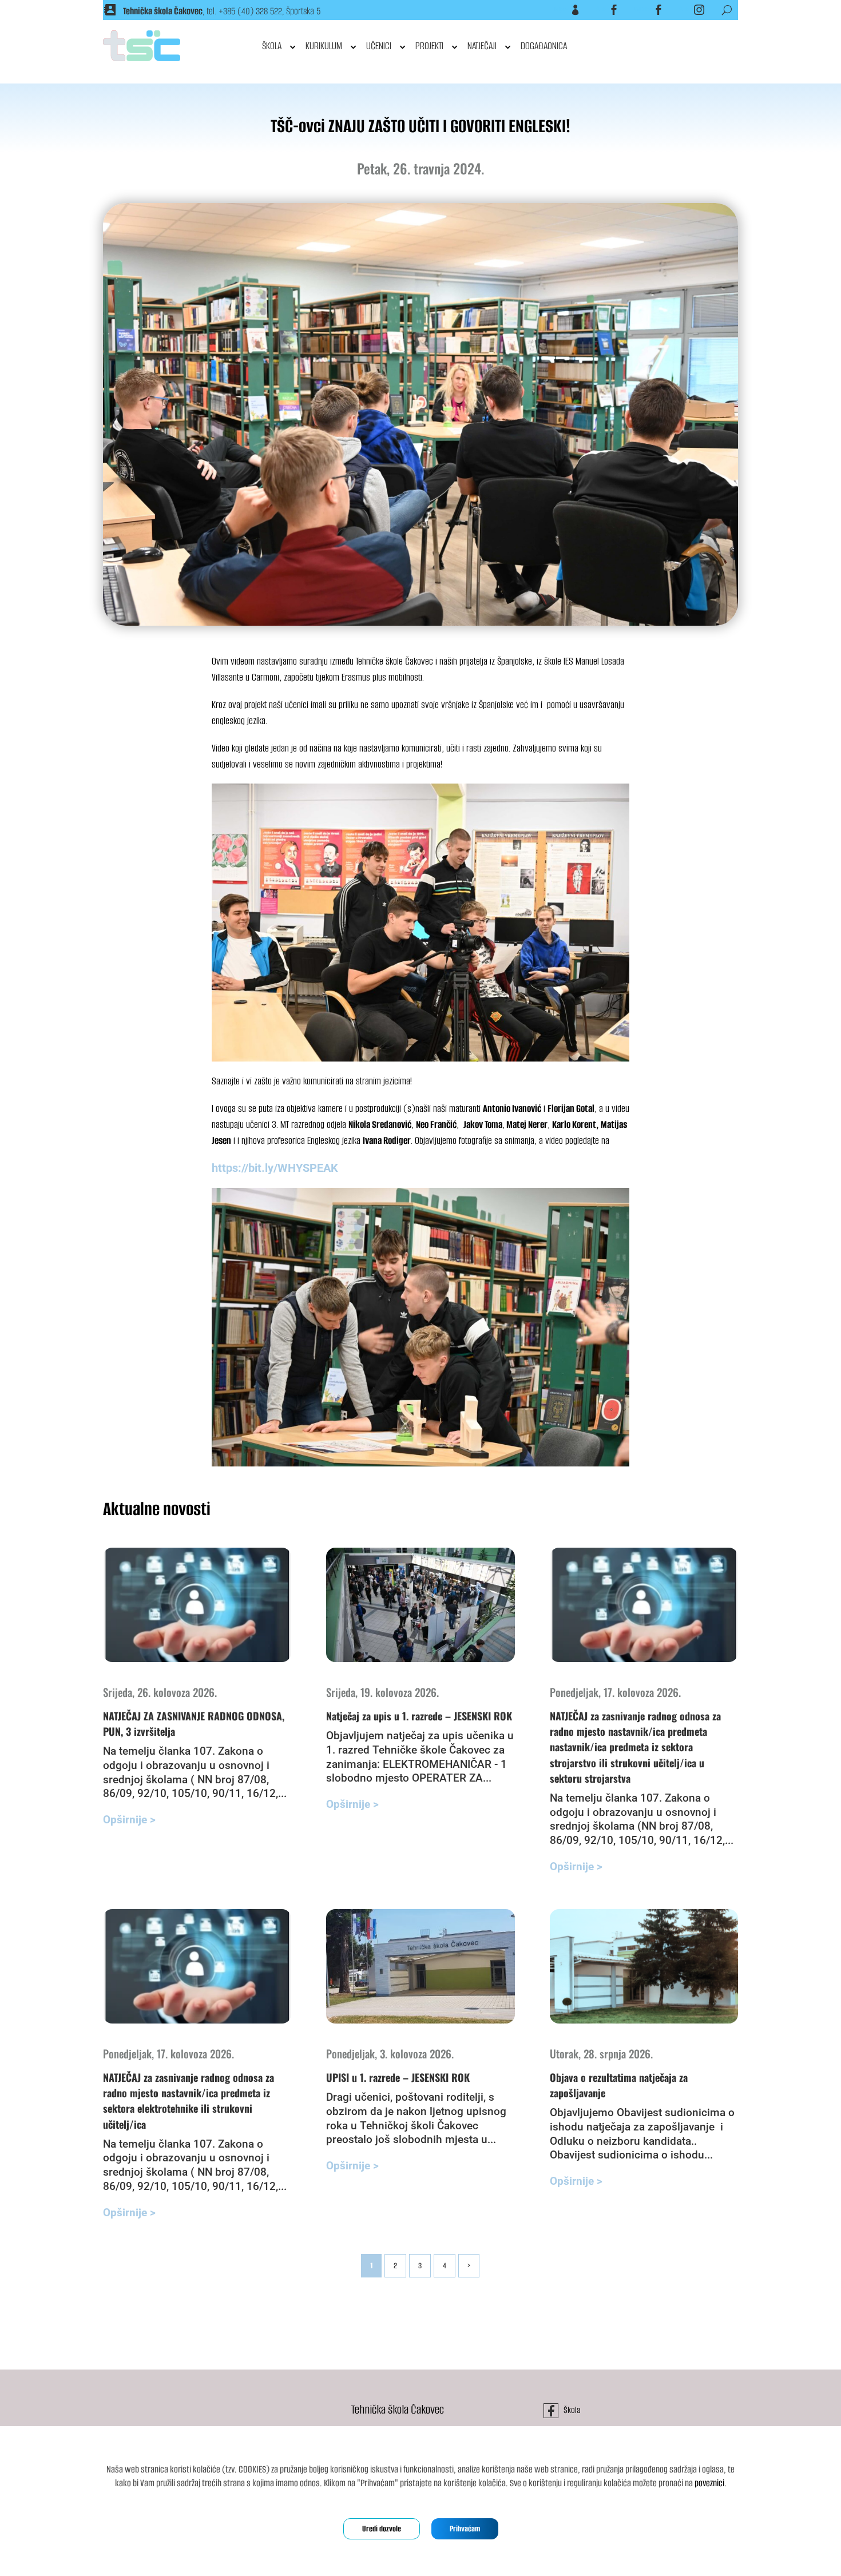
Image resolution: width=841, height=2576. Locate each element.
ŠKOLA (272, 46)
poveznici (709, 2483)
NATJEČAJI (482, 46)
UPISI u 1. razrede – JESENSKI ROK (398, 2077)
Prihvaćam (465, 2529)
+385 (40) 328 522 (250, 11)
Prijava (561, 10)
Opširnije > (129, 1820)
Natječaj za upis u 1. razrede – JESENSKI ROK (419, 1716)
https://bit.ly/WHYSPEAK (275, 1168)
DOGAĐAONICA (544, 46)
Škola (601, 10)
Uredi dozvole (382, 2529)
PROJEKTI (429, 46)
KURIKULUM (324, 46)
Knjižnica (643, 10)
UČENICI (379, 46)
